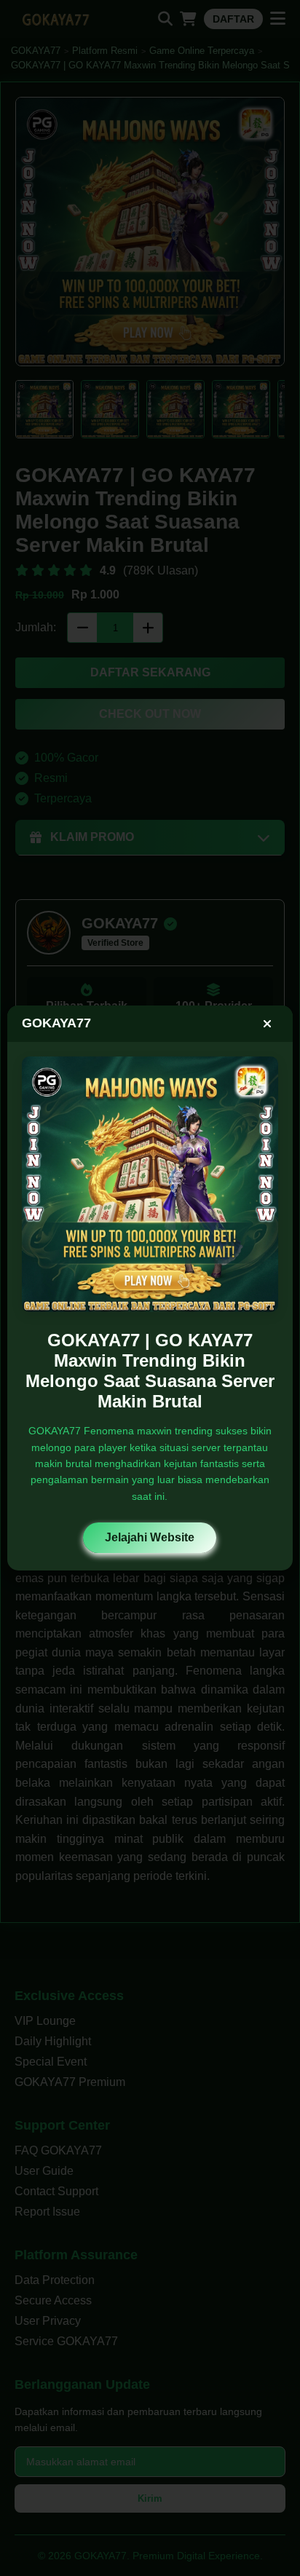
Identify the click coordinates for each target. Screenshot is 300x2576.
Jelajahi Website (150, 1537)
